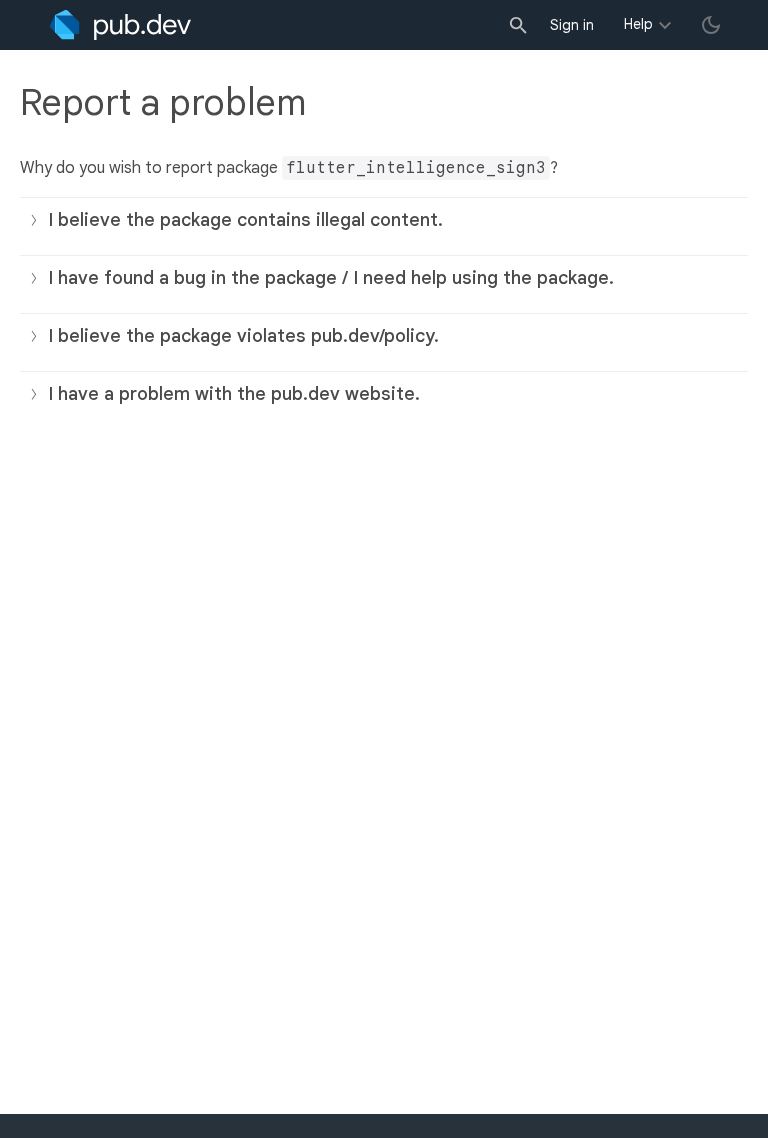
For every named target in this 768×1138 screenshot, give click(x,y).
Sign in (572, 25)
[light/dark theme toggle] (711, 25)
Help (638, 24)
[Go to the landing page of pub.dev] (120, 25)
